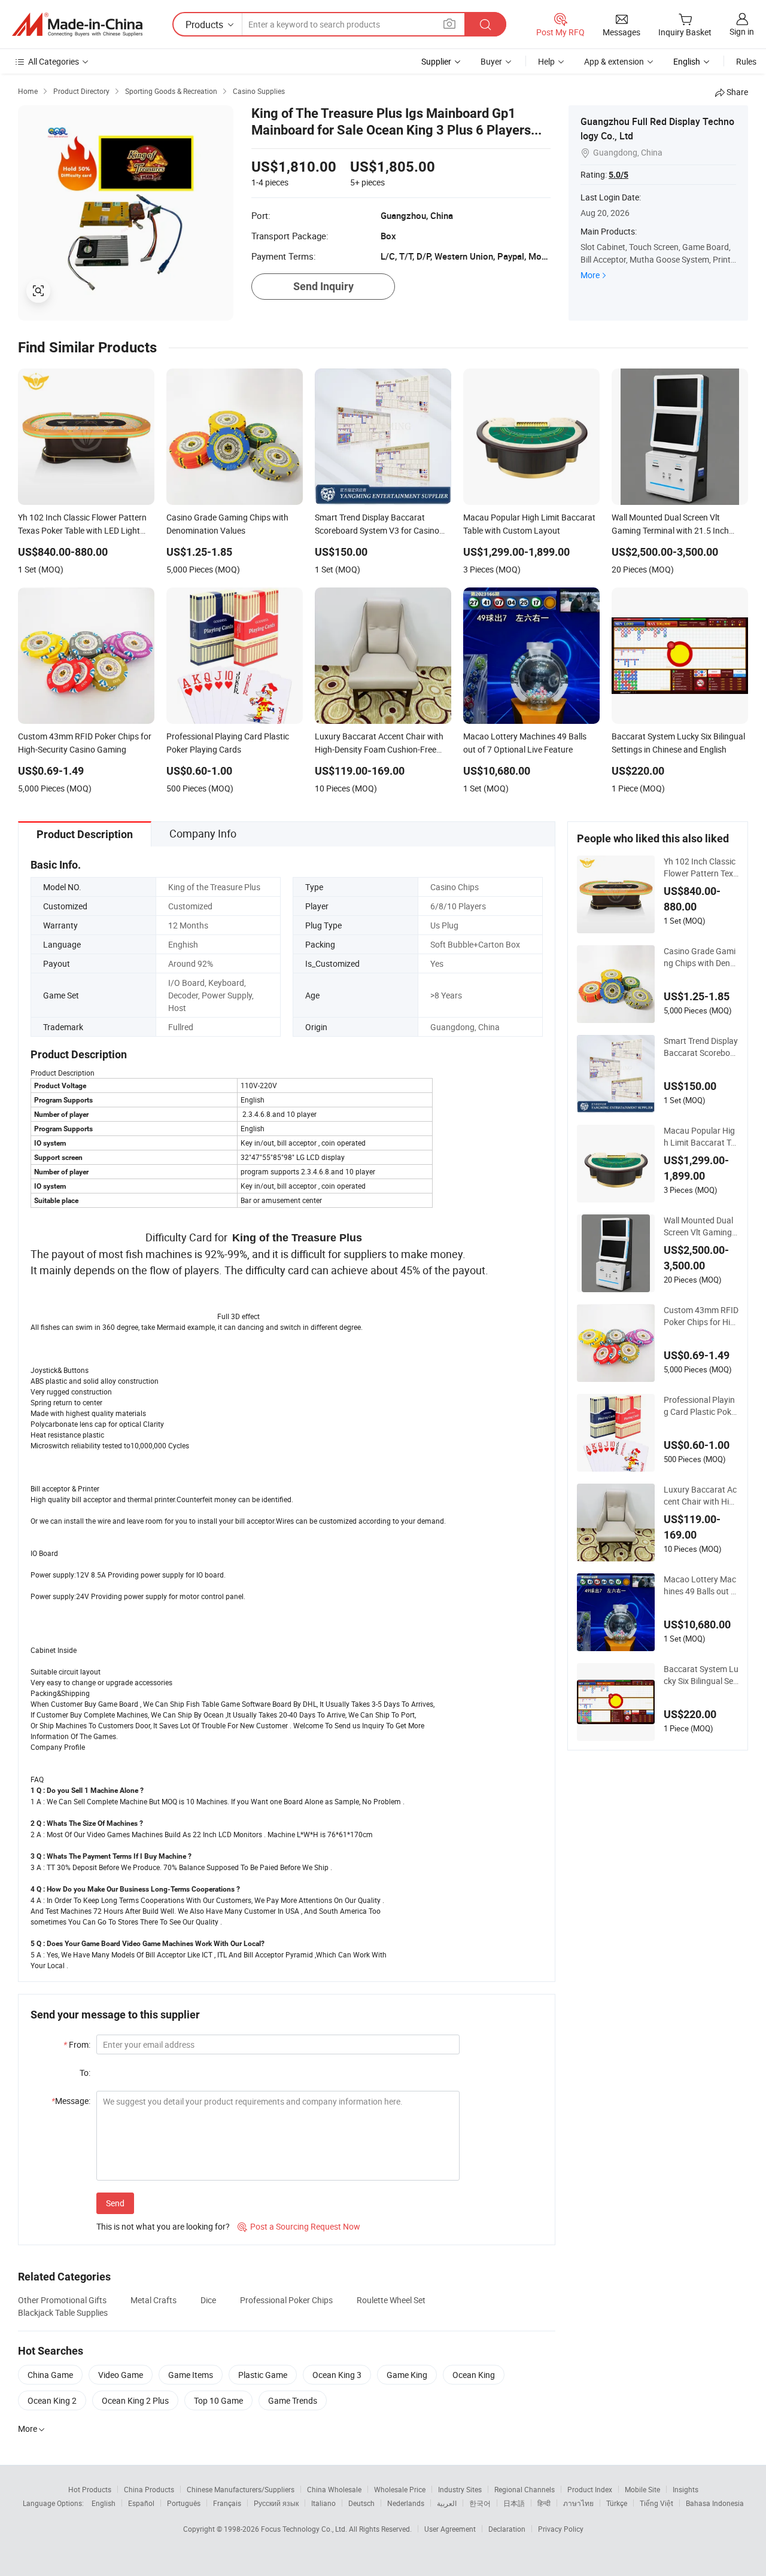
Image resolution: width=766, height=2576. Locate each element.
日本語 (514, 2503)
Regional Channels (525, 2489)
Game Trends (293, 2400)
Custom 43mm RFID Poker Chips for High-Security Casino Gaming (701, 1316)
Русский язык (276, 2503)
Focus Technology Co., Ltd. (305, 2529)
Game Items (191, 2375)
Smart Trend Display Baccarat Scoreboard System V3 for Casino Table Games (701, 1047)
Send (115, 2203)
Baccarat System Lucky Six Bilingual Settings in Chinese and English (701, 1675)
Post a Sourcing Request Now (299, 2226)
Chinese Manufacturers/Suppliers (241, 2489)
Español (141, 2503)
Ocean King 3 (337, 2375)
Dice (208, 2300)
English (104, 2503)
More (590, 275)
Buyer (491, 61)
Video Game (121, 2375)
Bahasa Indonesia (715, 2503)
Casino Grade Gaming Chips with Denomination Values (700, 957)
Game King (407, 2375)
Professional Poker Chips (286, 2300)
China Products (149, 2489)
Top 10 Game (218, 2400)
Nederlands (406, 2503)
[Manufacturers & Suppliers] (77, 25)
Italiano (323, 2503)
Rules (746, 61)
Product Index (590, 2489)
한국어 (480, 2503)
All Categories (54, 61)
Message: (71, 2101)
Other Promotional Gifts (62, 2300)
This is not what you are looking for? (163, 2226)
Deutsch (361, 2503)
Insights (686, 2489)
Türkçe (617, 2503)
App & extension (614, 61)
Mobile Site (642, 2489)
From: (77, 2044)
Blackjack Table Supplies (63, 2312)
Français (227, 2503)
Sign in (742, 31)
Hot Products (90, 2489)
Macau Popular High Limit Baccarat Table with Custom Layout (700, 1137)
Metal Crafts (153, 2300)
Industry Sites (460, 2489)
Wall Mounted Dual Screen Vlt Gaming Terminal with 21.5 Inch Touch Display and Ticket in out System (701, 1226)
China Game (50, 2375)
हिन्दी (544, 2503)
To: (85, 2073)
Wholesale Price (400, 2489)
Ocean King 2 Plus (135, 2400)
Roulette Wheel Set (391, 2300)
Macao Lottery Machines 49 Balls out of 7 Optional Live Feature (701, 1585)
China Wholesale (334, 2489)
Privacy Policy (561, 2529)
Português (184, 2503)
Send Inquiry (323, 286)
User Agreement (450, 2529)
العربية (447, 2503)
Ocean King (474, 2375)
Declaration (507, 2529)
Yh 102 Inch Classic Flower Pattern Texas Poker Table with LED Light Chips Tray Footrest (701, 867)
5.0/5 (618, 175)
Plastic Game (263, 2375)
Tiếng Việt (656, 2503)
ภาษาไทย (578, 2503)
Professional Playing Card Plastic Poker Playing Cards (701, 1406)
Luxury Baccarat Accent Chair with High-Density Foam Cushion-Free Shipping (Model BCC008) (701, 1496)
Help (546, 61)
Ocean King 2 (52, 2400)
